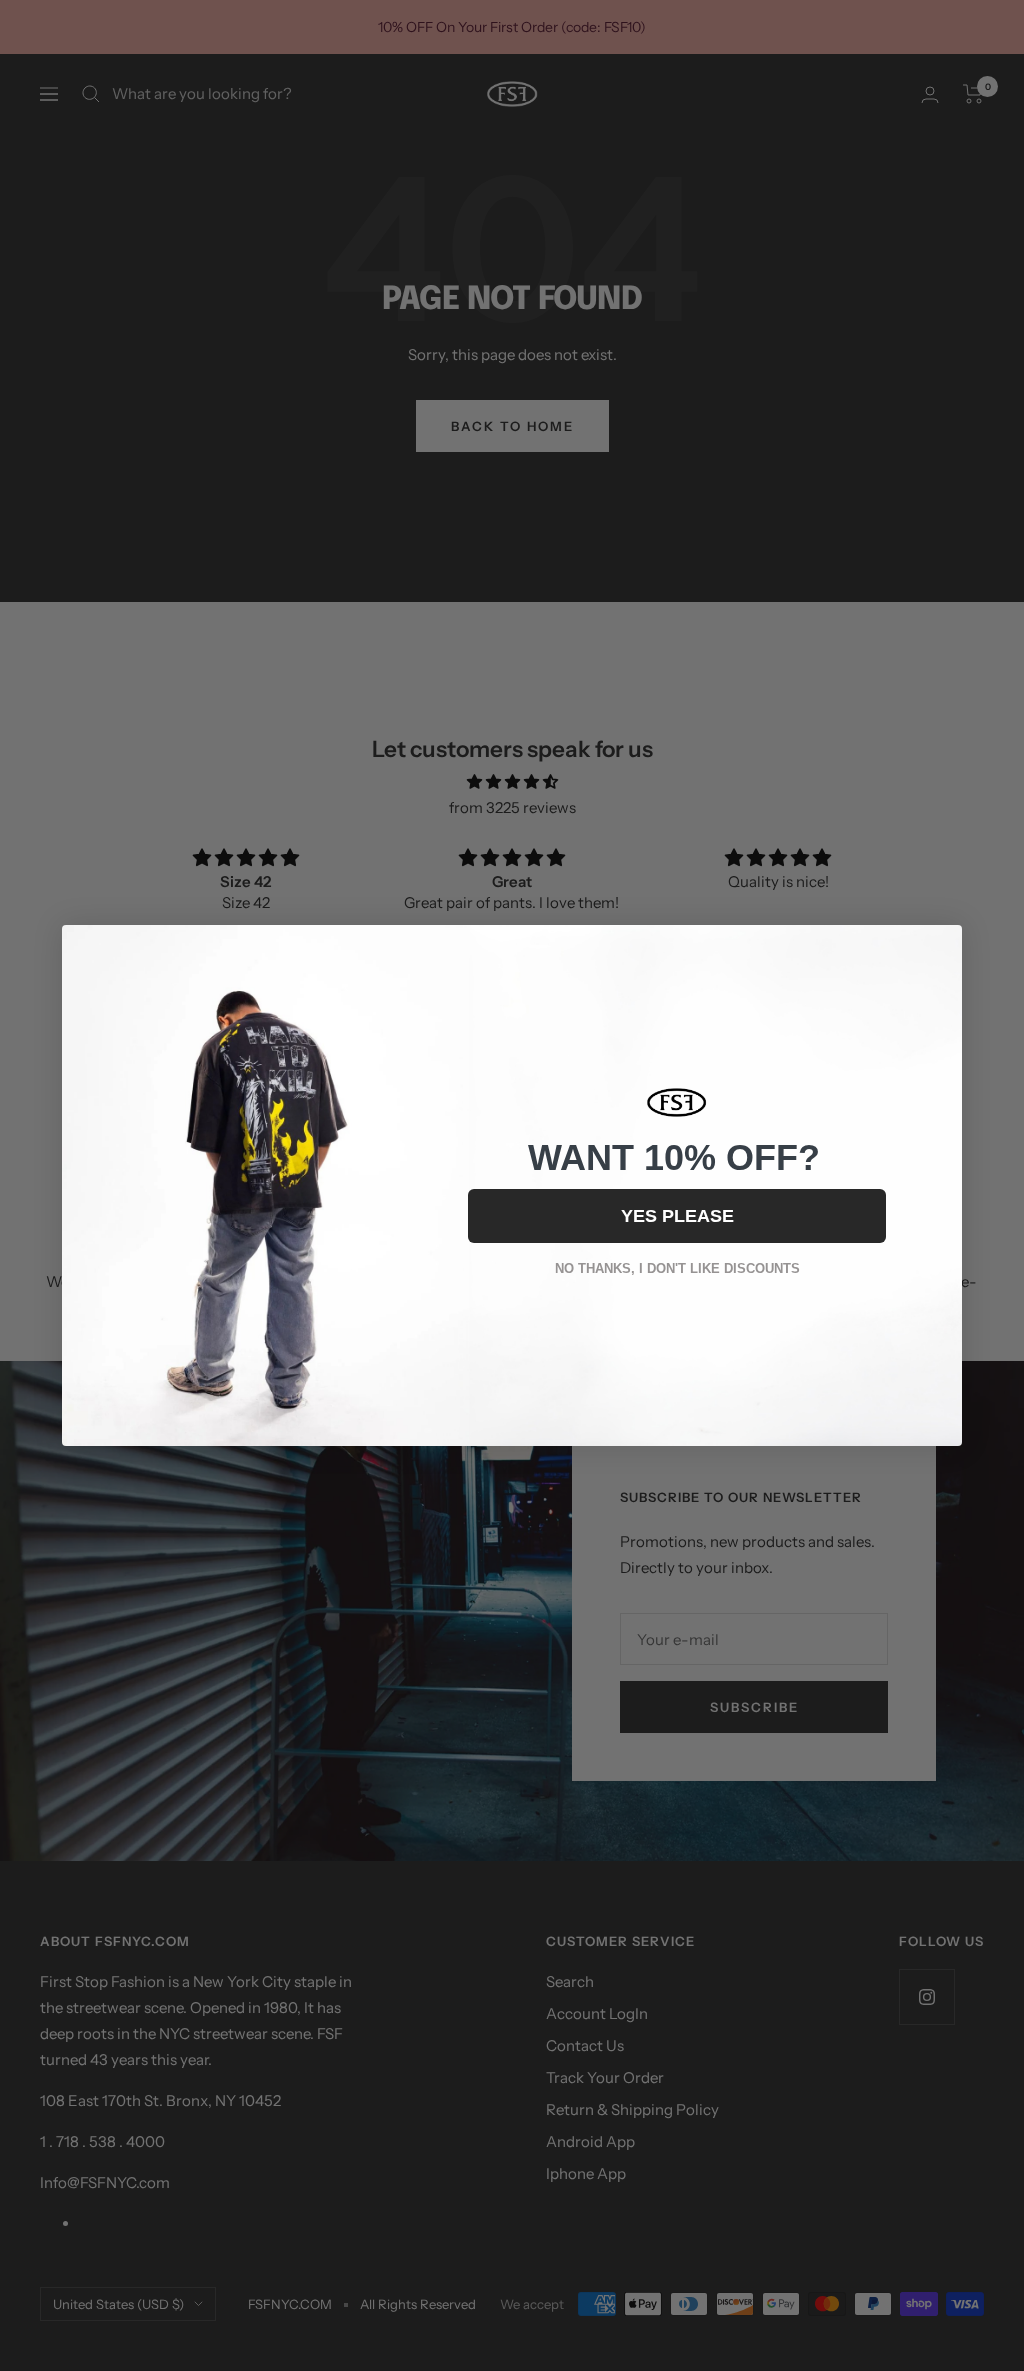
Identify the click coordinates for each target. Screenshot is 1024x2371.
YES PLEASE (677, 1216)
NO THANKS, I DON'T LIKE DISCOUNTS (677, 1268)
